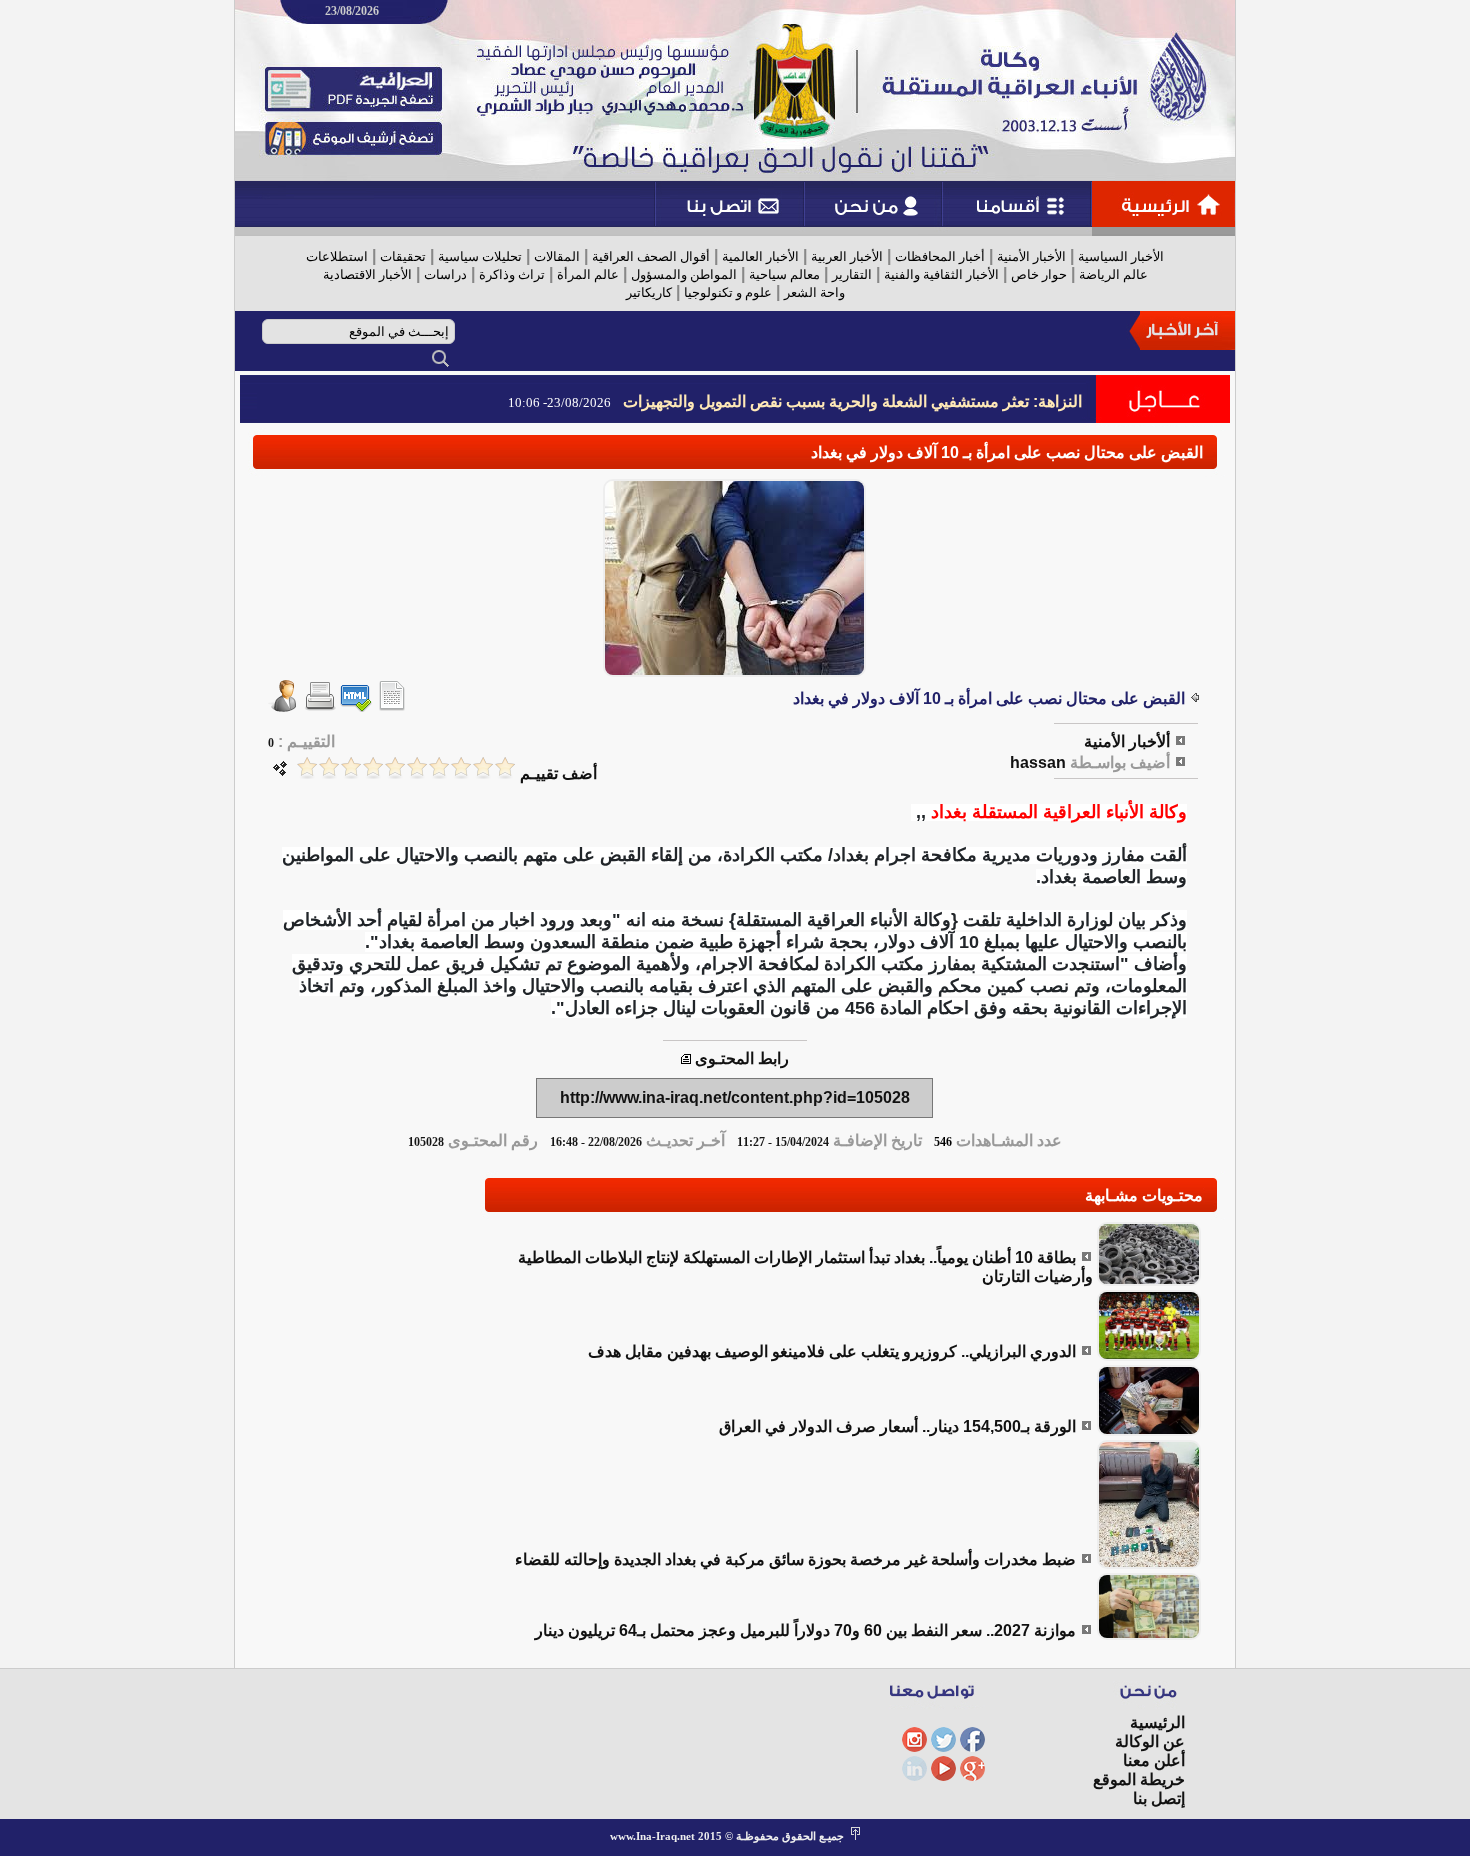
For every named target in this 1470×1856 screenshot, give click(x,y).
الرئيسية (1157, 1722)
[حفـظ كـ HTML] (356, 706)
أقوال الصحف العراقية (651, 256)
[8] (351, 767)
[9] (329, 767)
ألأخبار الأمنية (1127, 741)
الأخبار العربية (847, 256)
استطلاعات (337, 256)
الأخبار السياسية (1121, 256)
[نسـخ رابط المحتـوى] (686, 1058)
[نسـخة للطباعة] (320, 706)
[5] (417, 767)
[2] (483, 767)
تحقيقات (403, 256)
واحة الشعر (814, 292)
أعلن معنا (1154, 1760)
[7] (373, 767)
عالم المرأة (588, 274)
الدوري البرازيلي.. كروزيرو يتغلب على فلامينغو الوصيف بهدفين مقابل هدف (832, 1351)
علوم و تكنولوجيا (728, 292)
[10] (307, 767)
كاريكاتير (649, 292)
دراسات (445, 274)
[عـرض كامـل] (1149, 1280)
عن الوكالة (1150, 1741)
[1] (505, 767)
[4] (439, 767)
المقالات (557, 256)
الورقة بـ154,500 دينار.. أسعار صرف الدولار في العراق (897, 1426)
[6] (395, 767)
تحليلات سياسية (480, 256)
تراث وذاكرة (512, 274)
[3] (461, 767)
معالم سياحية (784, 274)
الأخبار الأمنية (1031, 256)
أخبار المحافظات (940, 256)
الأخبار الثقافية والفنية (941, 274)
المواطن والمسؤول (684, 274)
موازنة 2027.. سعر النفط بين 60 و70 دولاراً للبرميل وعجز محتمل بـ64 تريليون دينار (805, 1630)
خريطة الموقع (1139, 1779)
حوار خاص (1039, 274)
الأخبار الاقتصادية (367, 274)
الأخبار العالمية (760, 256)
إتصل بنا (1159, 1798)
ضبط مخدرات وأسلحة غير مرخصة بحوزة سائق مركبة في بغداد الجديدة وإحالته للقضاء (795, 1559)
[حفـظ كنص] (392, 706)
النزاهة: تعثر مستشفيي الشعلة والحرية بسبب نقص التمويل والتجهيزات (852, 401)
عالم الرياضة (1113, 274)
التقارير (852, 274)
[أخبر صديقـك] (284, 706)
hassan (1038, 762)
